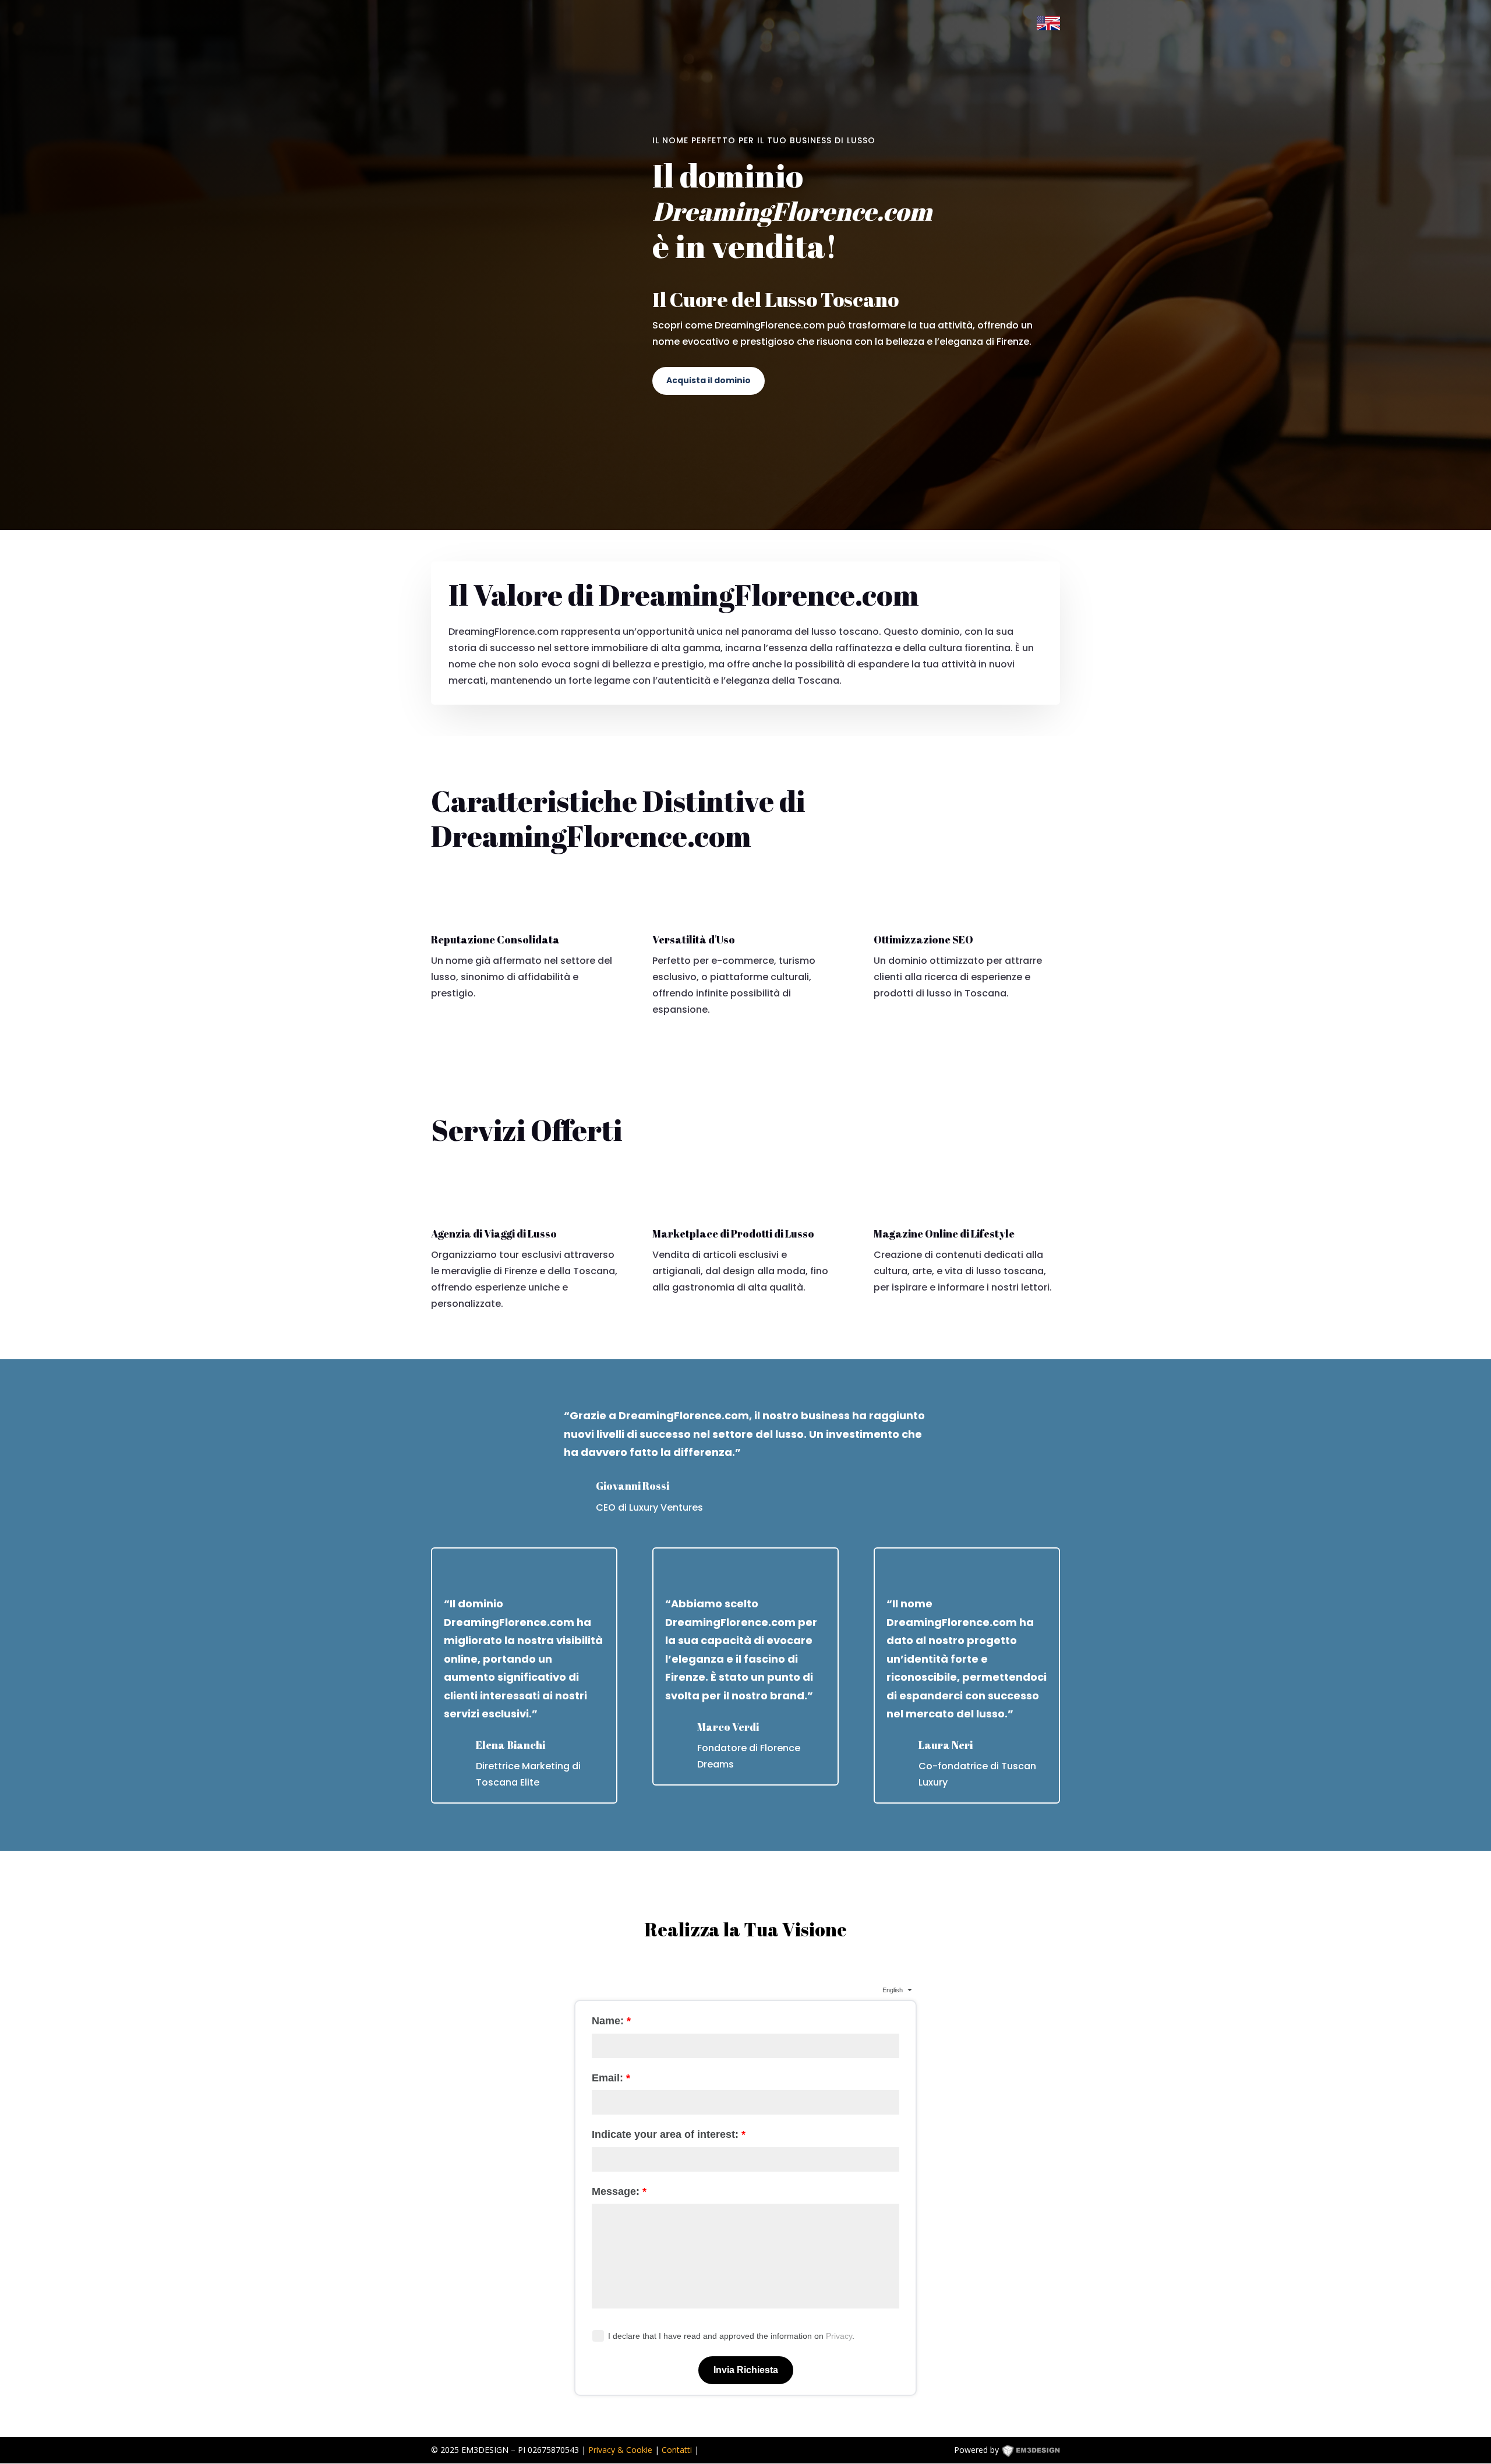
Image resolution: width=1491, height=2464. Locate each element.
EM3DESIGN (1039, 2452)
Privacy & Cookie (620, 2450)
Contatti (677, 2450)
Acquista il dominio (709, 380)
